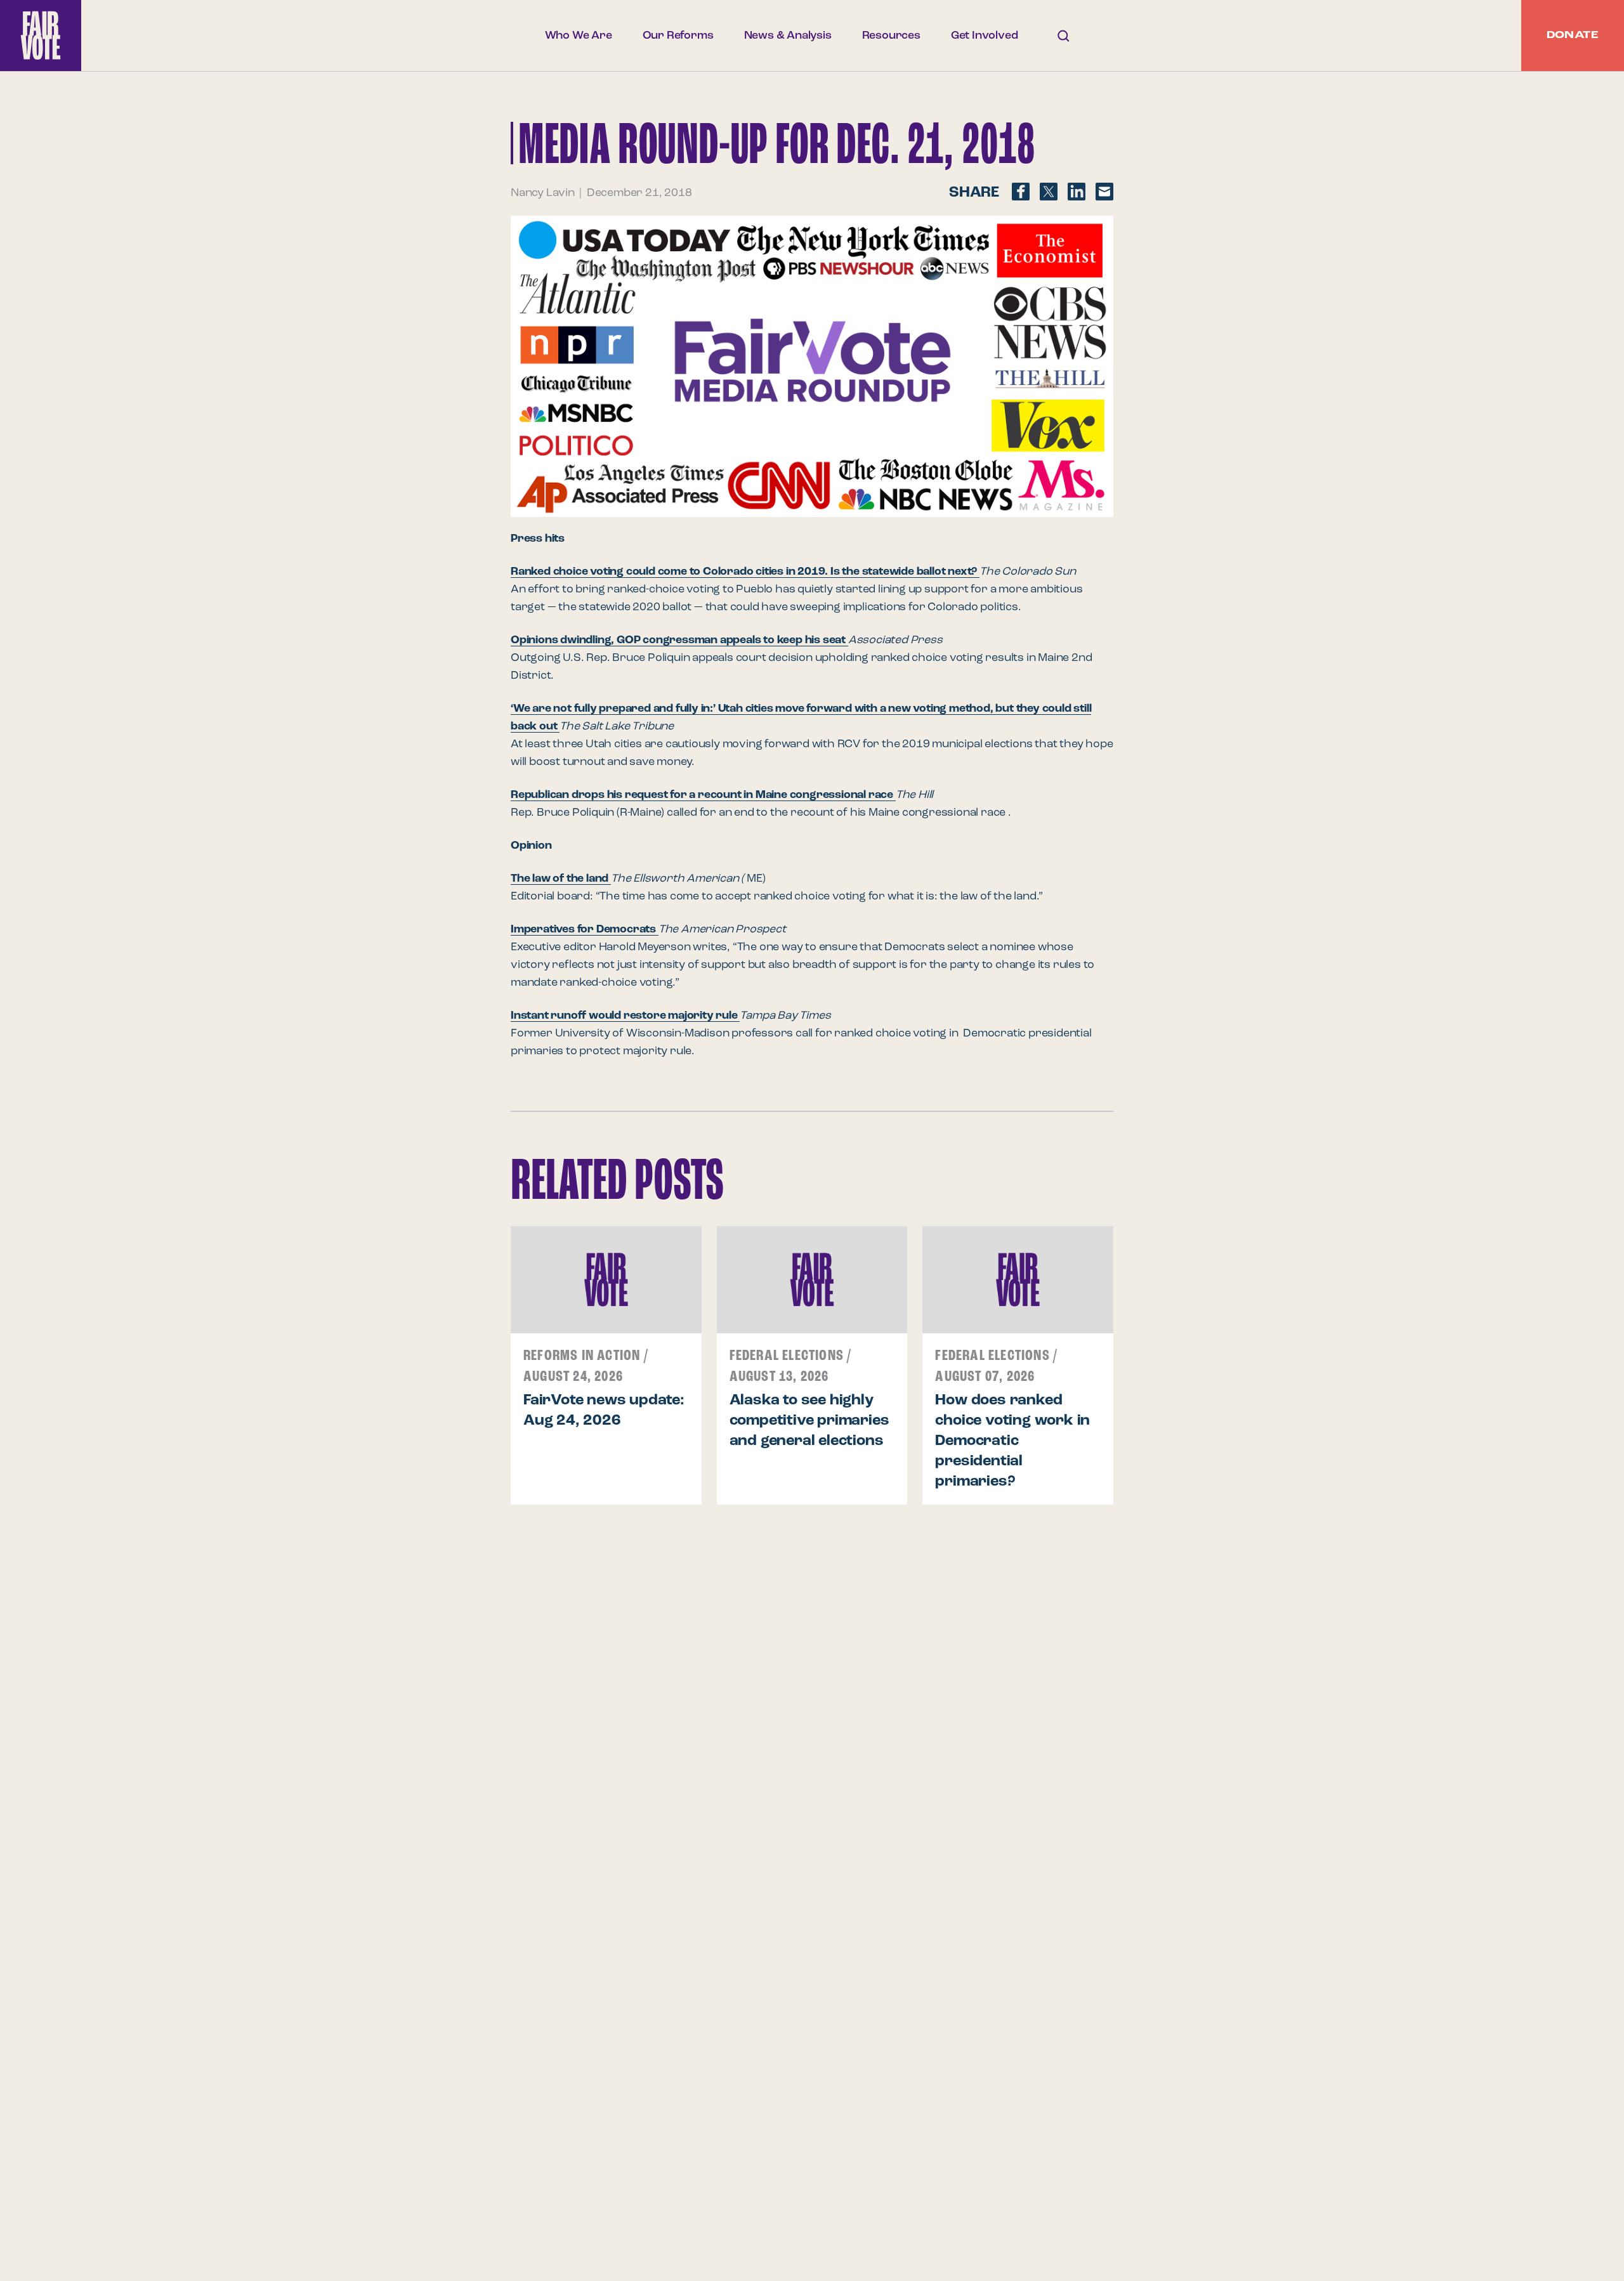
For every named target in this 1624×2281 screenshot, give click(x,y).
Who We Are (579, 36)
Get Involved (985, 36)
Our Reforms (678, 36)
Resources (891, 36)
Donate (1573, 36)
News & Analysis (788, 36)
